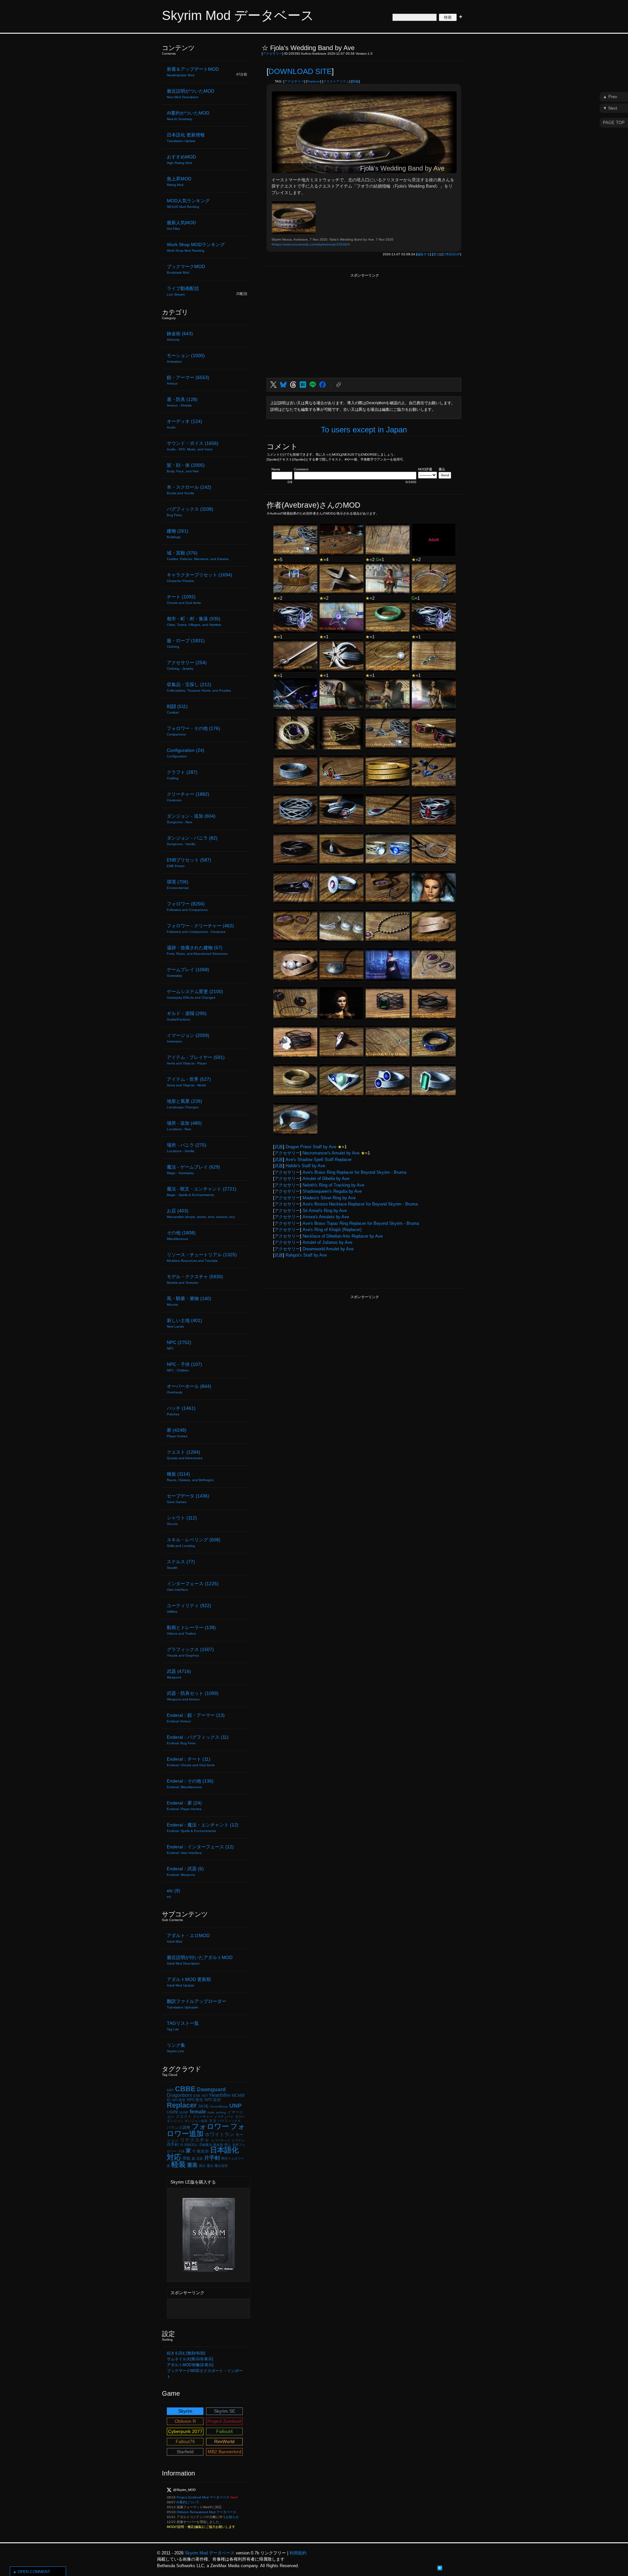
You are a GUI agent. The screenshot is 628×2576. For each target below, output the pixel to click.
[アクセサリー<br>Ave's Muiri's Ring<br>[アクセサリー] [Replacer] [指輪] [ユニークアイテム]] (295, 849)
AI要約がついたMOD (188, 116)
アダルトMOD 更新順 (189, 1982)
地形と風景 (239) (184, 1104)
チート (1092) (184, 599)
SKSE (203, 2106)
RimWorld (224, 2441)
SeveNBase (219, 2106)
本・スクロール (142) (189, 490)
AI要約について (188, 2502)
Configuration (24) (186, 753)
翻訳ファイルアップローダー (197, 2004)
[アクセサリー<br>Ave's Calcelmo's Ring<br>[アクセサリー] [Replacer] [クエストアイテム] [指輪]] (388, 771)
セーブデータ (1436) (188, 1498)
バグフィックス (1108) (190, 512)
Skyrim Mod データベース (238, 15)
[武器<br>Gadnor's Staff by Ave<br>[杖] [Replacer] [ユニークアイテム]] (388, 578)
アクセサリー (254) (187, 665)
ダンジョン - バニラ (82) (192, 841)
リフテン (238, 2141)
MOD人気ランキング (188, 203)
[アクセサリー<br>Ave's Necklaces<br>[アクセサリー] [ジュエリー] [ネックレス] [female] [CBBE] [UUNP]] (388, 694)
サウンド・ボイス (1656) (193, 446)
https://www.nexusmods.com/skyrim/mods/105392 (311, 244)
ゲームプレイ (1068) (188, 972)
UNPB (172, 2112)
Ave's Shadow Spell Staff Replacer (319, 1160)
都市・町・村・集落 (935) (194, 621)
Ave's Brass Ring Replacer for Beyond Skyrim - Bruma (354, 1172)
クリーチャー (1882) (188, 797)
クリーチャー (203, 2117)
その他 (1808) (181, 1235)
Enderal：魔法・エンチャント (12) (203, 1827)
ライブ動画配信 (183, 291)
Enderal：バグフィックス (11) (198, 1740)
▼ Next (610, 108)
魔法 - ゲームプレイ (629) (193, 1170)
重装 (192, 2165)
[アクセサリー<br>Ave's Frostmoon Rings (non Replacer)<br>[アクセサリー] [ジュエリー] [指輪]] (434, 617)
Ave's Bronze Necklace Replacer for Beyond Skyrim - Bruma (360, 1204)
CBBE (185, 2089)
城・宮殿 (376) (198, 555)
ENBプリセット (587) (189, 862)
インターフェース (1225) (193, 1586)
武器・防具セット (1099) (193, 1696)
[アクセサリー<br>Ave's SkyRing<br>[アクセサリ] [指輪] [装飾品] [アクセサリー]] (341, 540)
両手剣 (173, 2145)
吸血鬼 (218, 2145)
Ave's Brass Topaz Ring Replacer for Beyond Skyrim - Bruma (361, 1223)
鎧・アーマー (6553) (188, 380)
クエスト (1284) (185, 1455)
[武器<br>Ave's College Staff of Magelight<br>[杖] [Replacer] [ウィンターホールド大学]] (341, 617)
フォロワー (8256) (187, 906)
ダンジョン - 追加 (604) (191, 819)
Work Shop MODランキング (196, 247)
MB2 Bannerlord (225, 2452)
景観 (186, 2158)
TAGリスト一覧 (183, 2026)
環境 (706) (178, 884)
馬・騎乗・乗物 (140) (189, 1301)
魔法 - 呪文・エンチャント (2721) (202, 1191)
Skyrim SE (225, 2411)
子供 (181, 2151)
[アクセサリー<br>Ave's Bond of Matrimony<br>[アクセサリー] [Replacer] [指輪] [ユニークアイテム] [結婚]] (295, 578)
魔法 (210, 2166)
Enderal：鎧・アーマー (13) (196, 1718)
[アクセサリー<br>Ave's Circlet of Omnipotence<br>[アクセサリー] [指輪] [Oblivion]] (434, 1042)
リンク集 (176, 2048)
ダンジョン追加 (196, 2121)
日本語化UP (451, 254)
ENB (197, 2096)
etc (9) (174, 1893)
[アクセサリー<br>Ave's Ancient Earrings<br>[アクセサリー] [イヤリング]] (434, 887)
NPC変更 (179, 2100)
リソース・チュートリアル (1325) (202, 1257)
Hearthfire (220, 2095)
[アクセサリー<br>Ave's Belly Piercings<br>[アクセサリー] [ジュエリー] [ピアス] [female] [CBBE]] (341, 694)
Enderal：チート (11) (191, 1762)
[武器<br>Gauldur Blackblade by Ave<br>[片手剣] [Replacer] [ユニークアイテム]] (295, 656)
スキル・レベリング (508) (194, 1542)
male (211, 2112)
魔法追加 (221, 2166)
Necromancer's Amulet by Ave (331, 1153)
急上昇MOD (179, 181)
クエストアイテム (336, 81)
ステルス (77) (181, 1564)
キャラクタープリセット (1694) (200, 577)
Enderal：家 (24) (184, 1805)
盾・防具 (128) (182, 402)
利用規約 (298, 2553)
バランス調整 (179, 2128)
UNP (235, 2106)
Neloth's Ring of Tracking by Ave (333, 1185)
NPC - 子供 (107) (184, 1367)
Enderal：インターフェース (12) (200, 1849)
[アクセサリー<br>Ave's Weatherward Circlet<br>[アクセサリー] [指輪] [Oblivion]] (295, 1080)
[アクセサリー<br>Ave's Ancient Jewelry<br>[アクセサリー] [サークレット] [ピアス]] (341, 926)
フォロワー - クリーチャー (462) (200, 928)
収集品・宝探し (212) (199, 687)
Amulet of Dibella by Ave (326, 1179)
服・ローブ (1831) (186, 643)
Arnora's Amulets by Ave (326, 1217)
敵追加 (203, 2151)
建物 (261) (178, 534)
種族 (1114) (190, 1477)
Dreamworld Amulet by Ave (328, 1249)
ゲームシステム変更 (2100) (195, 994)
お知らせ (232, 2517)
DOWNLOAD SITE (300, 71)
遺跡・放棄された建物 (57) (197, 950)
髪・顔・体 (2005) (186, 468)
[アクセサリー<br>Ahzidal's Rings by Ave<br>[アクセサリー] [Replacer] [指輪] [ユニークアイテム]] (388, 849)
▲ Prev (610, 97)
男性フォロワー (233, 2159)
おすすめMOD (181, 159)
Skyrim (185, 2411)
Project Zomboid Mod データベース (203, 2497)
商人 (228, 2145)
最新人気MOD (181, 225)
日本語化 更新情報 (186, 137)
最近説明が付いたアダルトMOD (200, 1960)
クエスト (184, 2116)
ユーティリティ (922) (189, 1608)
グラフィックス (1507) (190, 1652)
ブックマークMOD (186, 269)
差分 (436, 254)
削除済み (191, 2145)
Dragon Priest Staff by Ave (311, 1147)
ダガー (240, 2117)
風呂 (202, 2166)
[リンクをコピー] (339, 385)
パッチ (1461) (181, 1411)
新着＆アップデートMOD (193, 72)
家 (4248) (177, 1433)
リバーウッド (220, 2141)
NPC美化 (195, 2100)
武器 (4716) (179, 1674)
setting (221, 2112)
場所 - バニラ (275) (187, 1148)
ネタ (213, 2121)
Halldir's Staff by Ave (305, 1166)
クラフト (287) (182, 775)
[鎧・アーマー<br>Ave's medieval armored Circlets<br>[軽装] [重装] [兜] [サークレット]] (341, 1003)
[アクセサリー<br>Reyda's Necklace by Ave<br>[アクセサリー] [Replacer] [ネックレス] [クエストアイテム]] (388, 810)
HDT (205, 2096)
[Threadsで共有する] (293, 385)
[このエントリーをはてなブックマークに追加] (440, 2567)
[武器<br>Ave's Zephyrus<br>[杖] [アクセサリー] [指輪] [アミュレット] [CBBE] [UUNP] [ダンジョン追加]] (388, 965)
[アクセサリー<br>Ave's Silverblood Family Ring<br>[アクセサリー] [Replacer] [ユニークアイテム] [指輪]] (295, 771)
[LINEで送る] (313, 385)
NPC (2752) (179, 1345)
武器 (279, 1147)
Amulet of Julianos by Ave (327, 1242)
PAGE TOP (614, 123)
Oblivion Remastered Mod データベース (206, 2512)
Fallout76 (185, 2441)
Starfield (185, 2452)
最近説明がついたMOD (191, 94)
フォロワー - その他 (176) (193, 731)
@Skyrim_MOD (184, 2490)
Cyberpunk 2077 (185, 2431)
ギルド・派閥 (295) (187, 1016)
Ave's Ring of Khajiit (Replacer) (332, 1230)
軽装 (179, 2164)
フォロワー (210, 2126)
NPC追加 (213, 2100)
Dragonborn (179, 2095)
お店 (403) (201, 1213)
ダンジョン (175, 2121)
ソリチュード (224, 2117)
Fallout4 (225, 2431)
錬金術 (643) (180, 336)
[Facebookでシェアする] (323, 385)
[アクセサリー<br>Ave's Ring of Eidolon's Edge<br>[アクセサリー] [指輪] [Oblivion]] (341, 1042)
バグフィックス (229, 2121)
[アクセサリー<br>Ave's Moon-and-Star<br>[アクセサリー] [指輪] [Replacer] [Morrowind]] (341, 656)
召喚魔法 (205, 2145)
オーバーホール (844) (189, 1389)
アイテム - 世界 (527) (189, 1082)
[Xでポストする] (273, 385)
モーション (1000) (186, 358)
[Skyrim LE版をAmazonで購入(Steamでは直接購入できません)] (209, 2269)
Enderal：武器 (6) (185, 1871)
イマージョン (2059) (188, 1038)
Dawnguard (211, 2089)
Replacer (314, 81)
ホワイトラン (219, 2134)
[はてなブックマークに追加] (303, 385)
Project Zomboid (224, 2421)
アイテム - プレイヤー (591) (196, 1060)
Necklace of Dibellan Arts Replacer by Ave (343, 1236)
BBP (170, 2090)
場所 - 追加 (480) (184, 1126)
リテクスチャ (195, 2140)
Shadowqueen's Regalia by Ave (332, 1191)
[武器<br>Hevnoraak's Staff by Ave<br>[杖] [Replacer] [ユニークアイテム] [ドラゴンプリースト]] (295, 694)
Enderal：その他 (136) (190, 1784)
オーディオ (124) (184, 424)
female (198, 2112)
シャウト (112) (182, 1520)
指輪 (356, 81)
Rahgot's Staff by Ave (306, 1255)
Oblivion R (185, 2421)
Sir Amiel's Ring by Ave (325, 1211)
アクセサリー (272, 54)
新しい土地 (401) (184, 1323)
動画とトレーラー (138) (191, 1630)
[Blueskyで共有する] (283, 385)
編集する (424, 254)
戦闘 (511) (177, 709)
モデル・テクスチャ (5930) (195, 1279)
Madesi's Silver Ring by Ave (329, 1198)
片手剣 (212, 2158)
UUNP (184, 2112)
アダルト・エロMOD (188, 1938)
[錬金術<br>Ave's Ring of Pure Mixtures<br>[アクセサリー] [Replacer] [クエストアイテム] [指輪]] (341, 887)
